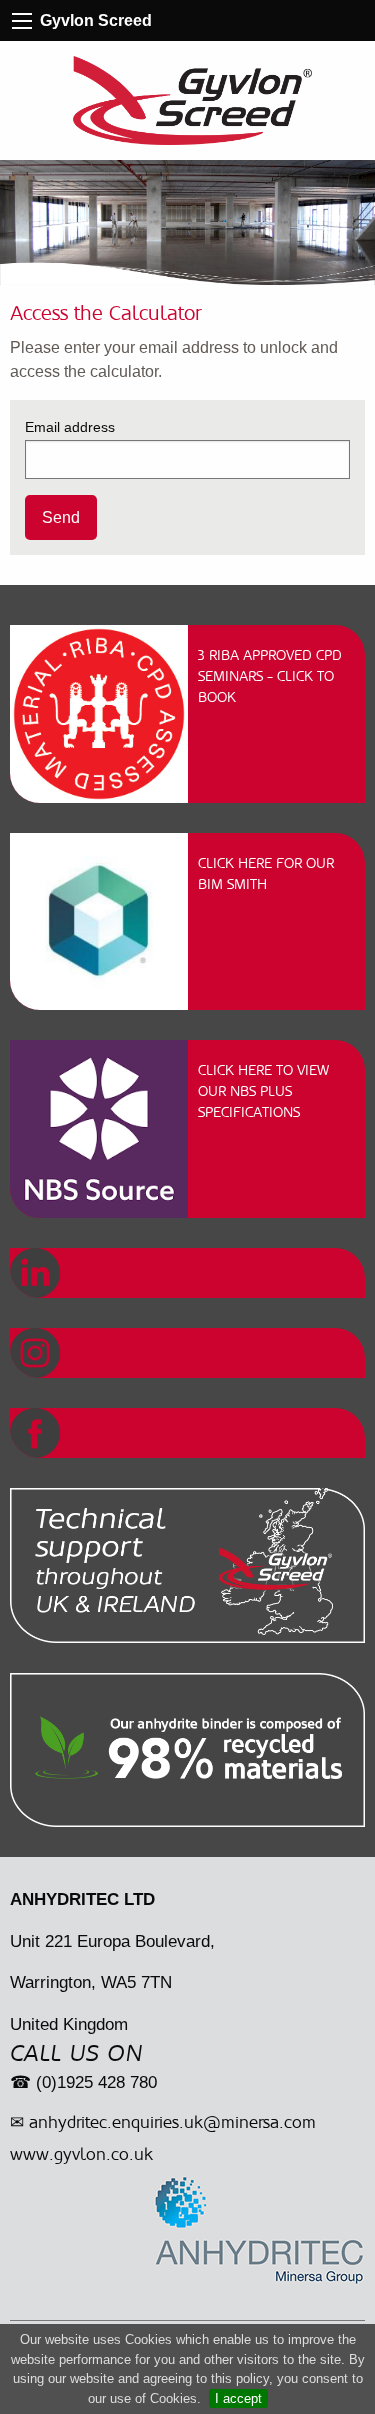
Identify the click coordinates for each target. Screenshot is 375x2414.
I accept (238, 2398)
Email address (70, 427)
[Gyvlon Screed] (193, 100)
